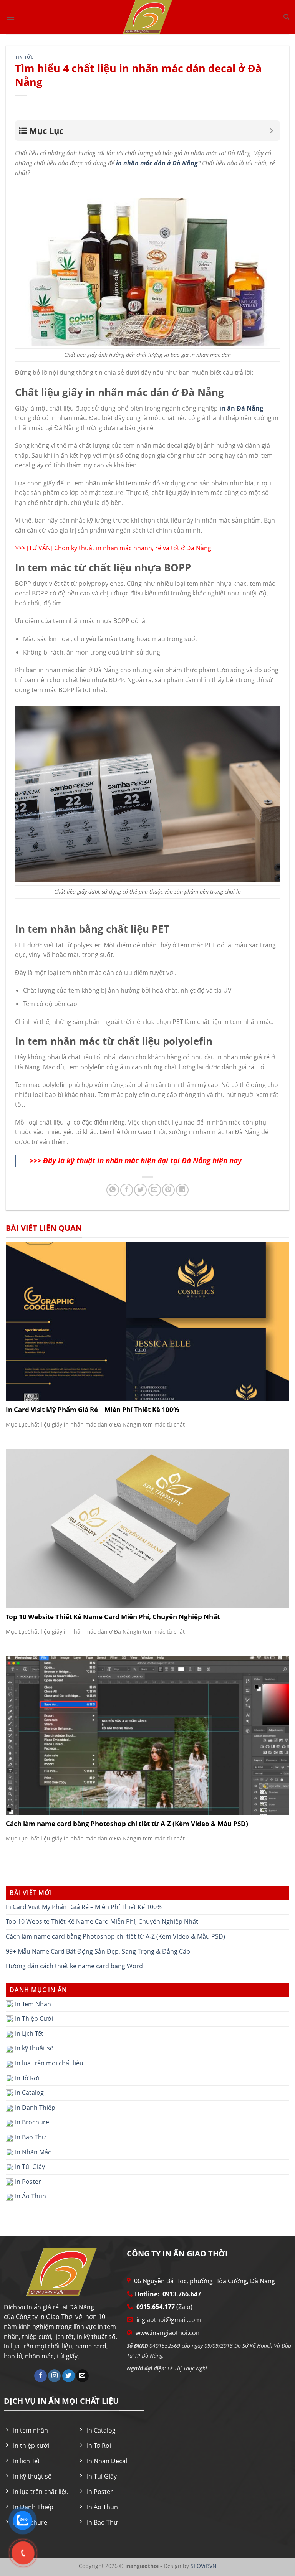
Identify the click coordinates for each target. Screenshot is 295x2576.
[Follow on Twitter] (69, 2376)
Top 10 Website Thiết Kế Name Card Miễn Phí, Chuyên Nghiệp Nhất (102, 1921)
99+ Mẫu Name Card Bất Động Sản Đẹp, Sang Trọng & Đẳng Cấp (98, 1951)
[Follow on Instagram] (54, 2376)
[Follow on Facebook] (41, 2376)
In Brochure (31, 2122)
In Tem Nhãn (32, 2004)
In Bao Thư (30, 2137)
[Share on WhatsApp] (113, 1190)
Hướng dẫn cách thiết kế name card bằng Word (74, 1966)
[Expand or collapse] (271, 131)
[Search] (286, 17)
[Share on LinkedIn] (182, 1190)
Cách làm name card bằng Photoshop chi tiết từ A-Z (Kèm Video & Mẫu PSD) (115, 1936)
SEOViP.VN (203, 2566)
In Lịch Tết (28, 2033)
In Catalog (29, 2093)
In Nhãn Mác (32, 2152)
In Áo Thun (30, 2196)
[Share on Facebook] (127, 1190)
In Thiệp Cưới (33, 2019)
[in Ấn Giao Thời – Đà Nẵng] (147, 17)
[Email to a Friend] (155, 1190)
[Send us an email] (82, 2376)
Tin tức (24, 57)
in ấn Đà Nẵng (241, 408)
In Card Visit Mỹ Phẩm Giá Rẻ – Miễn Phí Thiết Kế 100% (84, 1907)
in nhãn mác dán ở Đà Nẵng (157, 163)
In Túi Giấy (29, 2167)
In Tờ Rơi (26, 2078)
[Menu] (10, 17)
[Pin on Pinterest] (168, 1190)
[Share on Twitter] (140, 1190)
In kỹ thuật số (34, 2048)
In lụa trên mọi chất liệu (48, 2063)
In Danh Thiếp (34, 2108)
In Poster (27, 2182)
